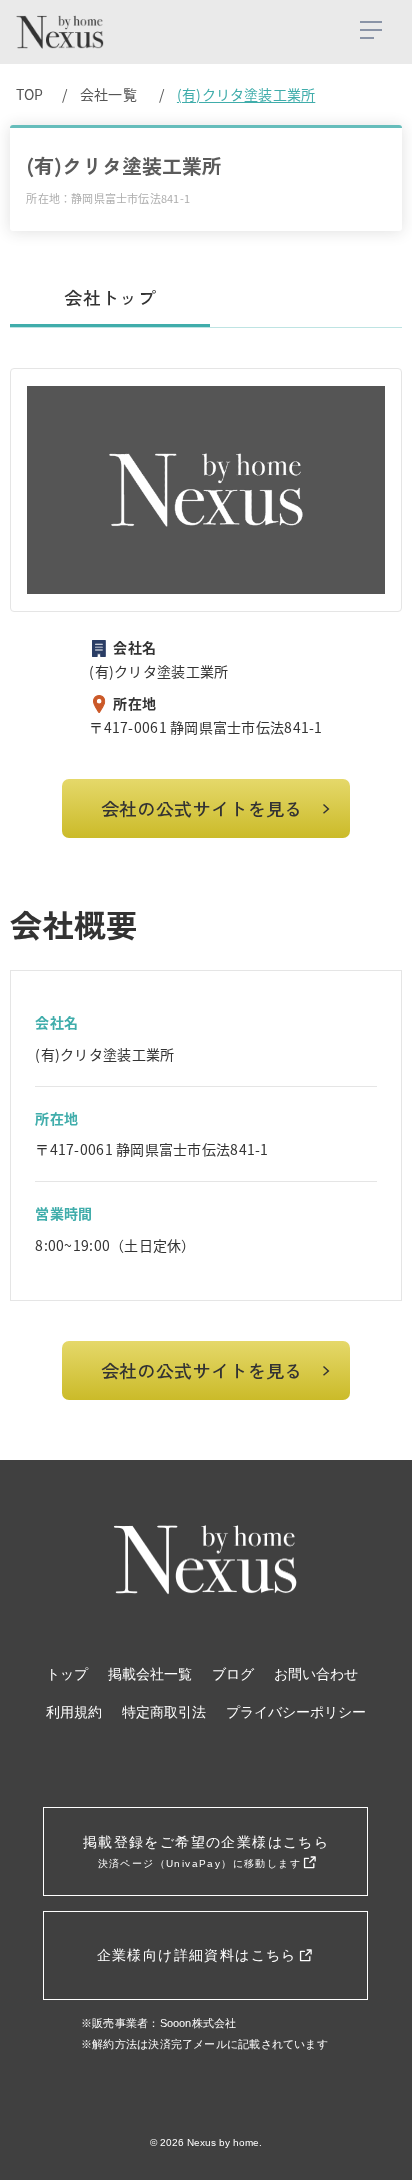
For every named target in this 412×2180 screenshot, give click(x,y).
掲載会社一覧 (150, 1674)
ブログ (233, 1674)
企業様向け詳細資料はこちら (200, 1955)
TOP (30, 94)
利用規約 (74, 1712)
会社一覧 (108, 94)
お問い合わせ (316, 1674)
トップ (67, 1674)
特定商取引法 (164, 1712)
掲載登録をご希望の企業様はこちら (206, 1851)
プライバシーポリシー (296, 1712)
